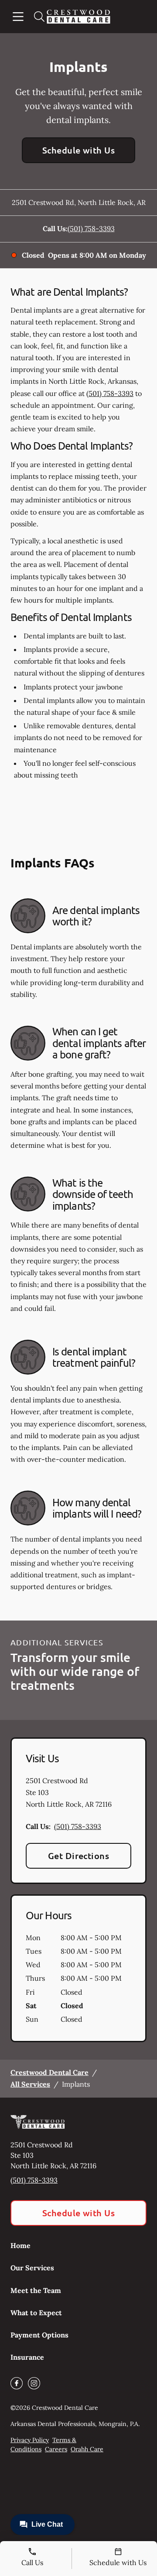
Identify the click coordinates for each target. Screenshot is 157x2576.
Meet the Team (36, 2290)
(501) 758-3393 (91, 229)
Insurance (27, 2357)
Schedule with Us (79, 150)
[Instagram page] (34, 2383)
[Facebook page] (17, 2383)
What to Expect (36, 2313)
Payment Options (39, 2335)
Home (20, 2245)
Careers (56, 2449)
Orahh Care (87, 2449)
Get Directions (79, 1856)
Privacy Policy (30, 2440)
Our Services (32, 2268)
